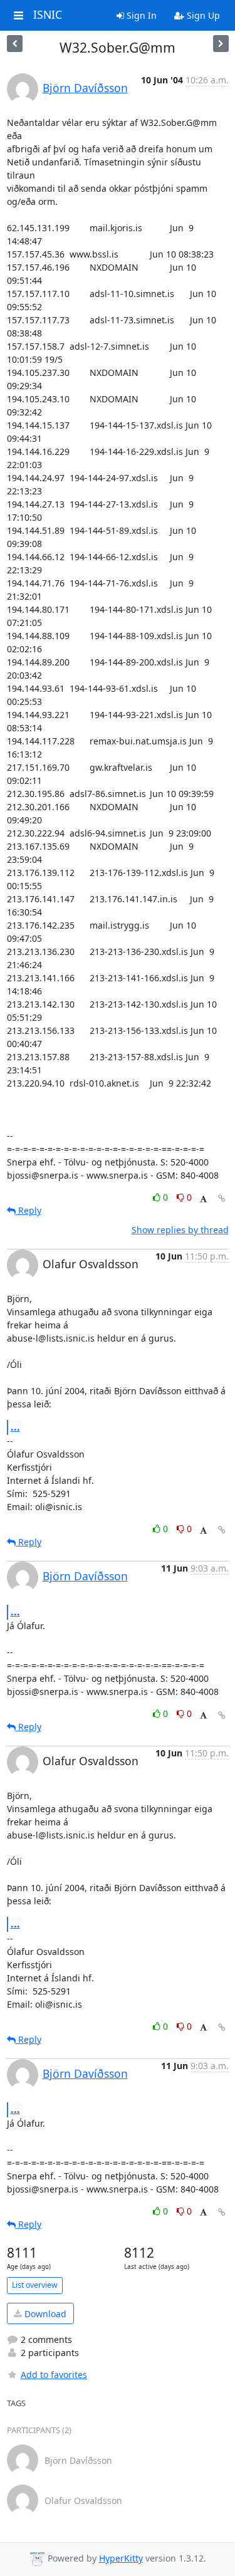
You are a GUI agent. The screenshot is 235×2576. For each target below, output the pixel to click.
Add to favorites (54, 2375)
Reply (29, 1210)
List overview (35, 2285)
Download (44, 2314)
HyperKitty (121, 2558)
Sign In (140, 15)
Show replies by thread (180, 1230)
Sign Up (202, 15)
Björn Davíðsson (85, 88)
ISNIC (48, 15)
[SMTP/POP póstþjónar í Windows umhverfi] (15, 44)
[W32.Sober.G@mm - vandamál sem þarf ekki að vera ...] (221, 44)
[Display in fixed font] (203, 1199)
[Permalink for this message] (222, 1198)
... (15, 1427)
